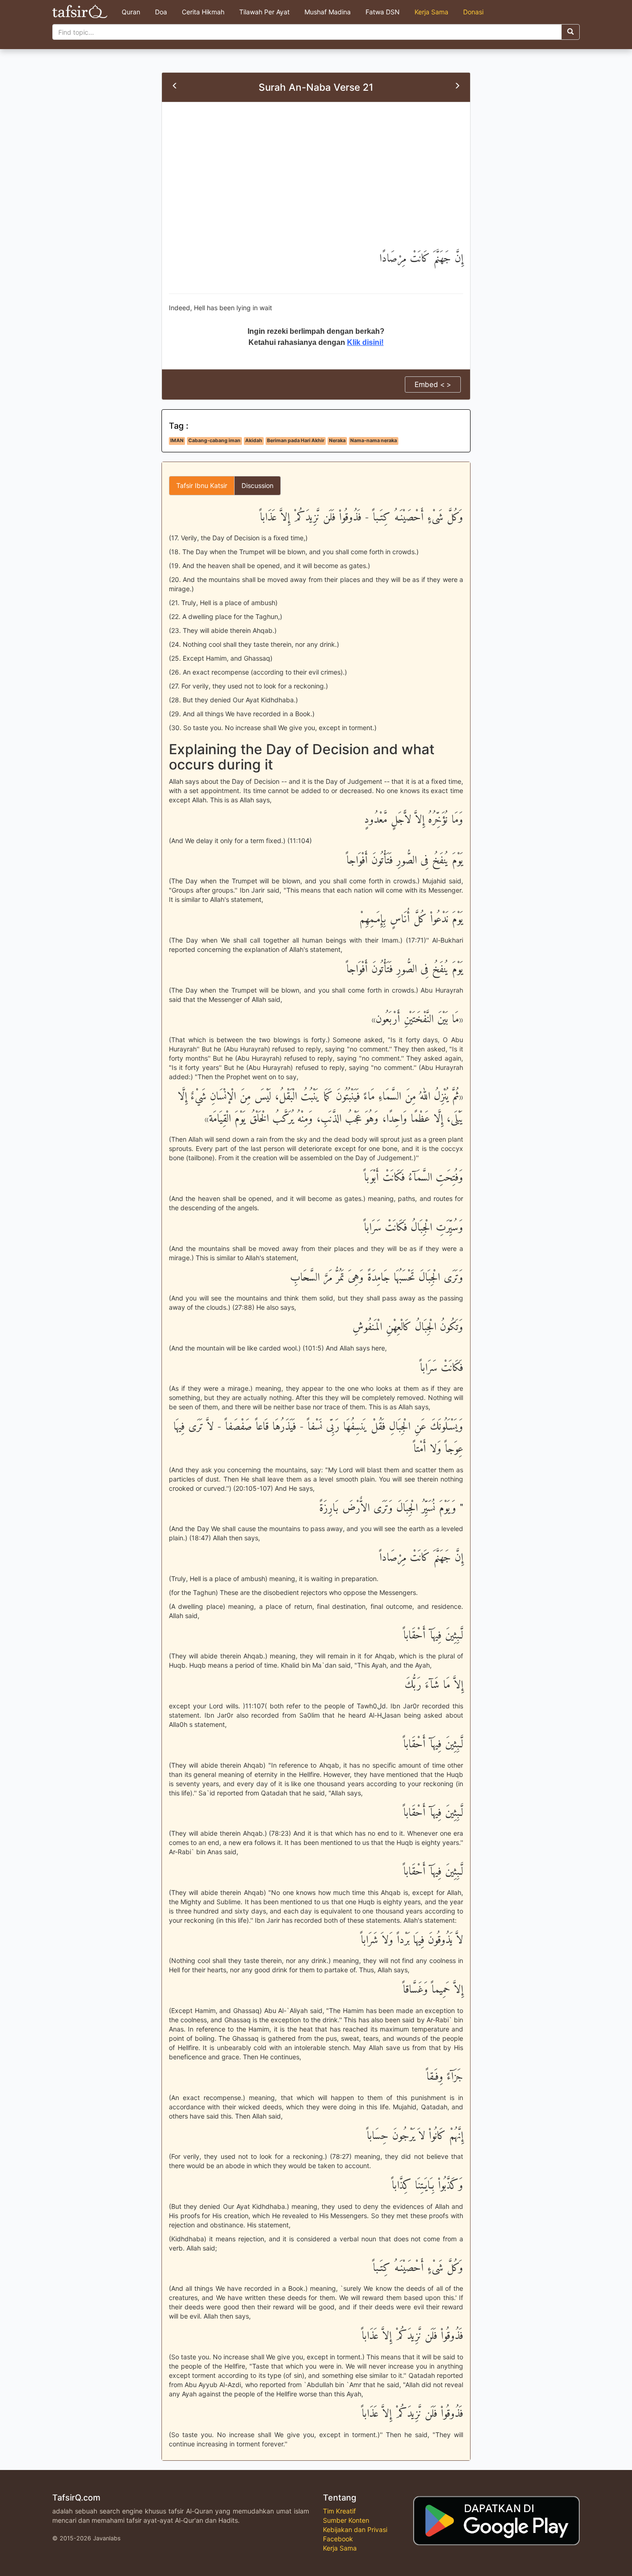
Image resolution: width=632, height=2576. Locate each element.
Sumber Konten (346, 2520)
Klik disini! (365, 342)
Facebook (338, 2539)
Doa (161, 12)
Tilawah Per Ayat (264, 12)
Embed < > (433, 385)
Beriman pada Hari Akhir (296, 441)
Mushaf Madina (328, 12)
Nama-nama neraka (374, 441)
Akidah (254, 441)
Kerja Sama (431, 12)
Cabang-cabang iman (214, 441)
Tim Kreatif (339, 2511)
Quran (131, 12)
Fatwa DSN (383, 12)
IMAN (177, 441)
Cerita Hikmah (203, 12)
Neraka (337, 441)
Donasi (473, 12)
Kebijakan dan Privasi (355, 2529)
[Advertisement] (316, 179)
